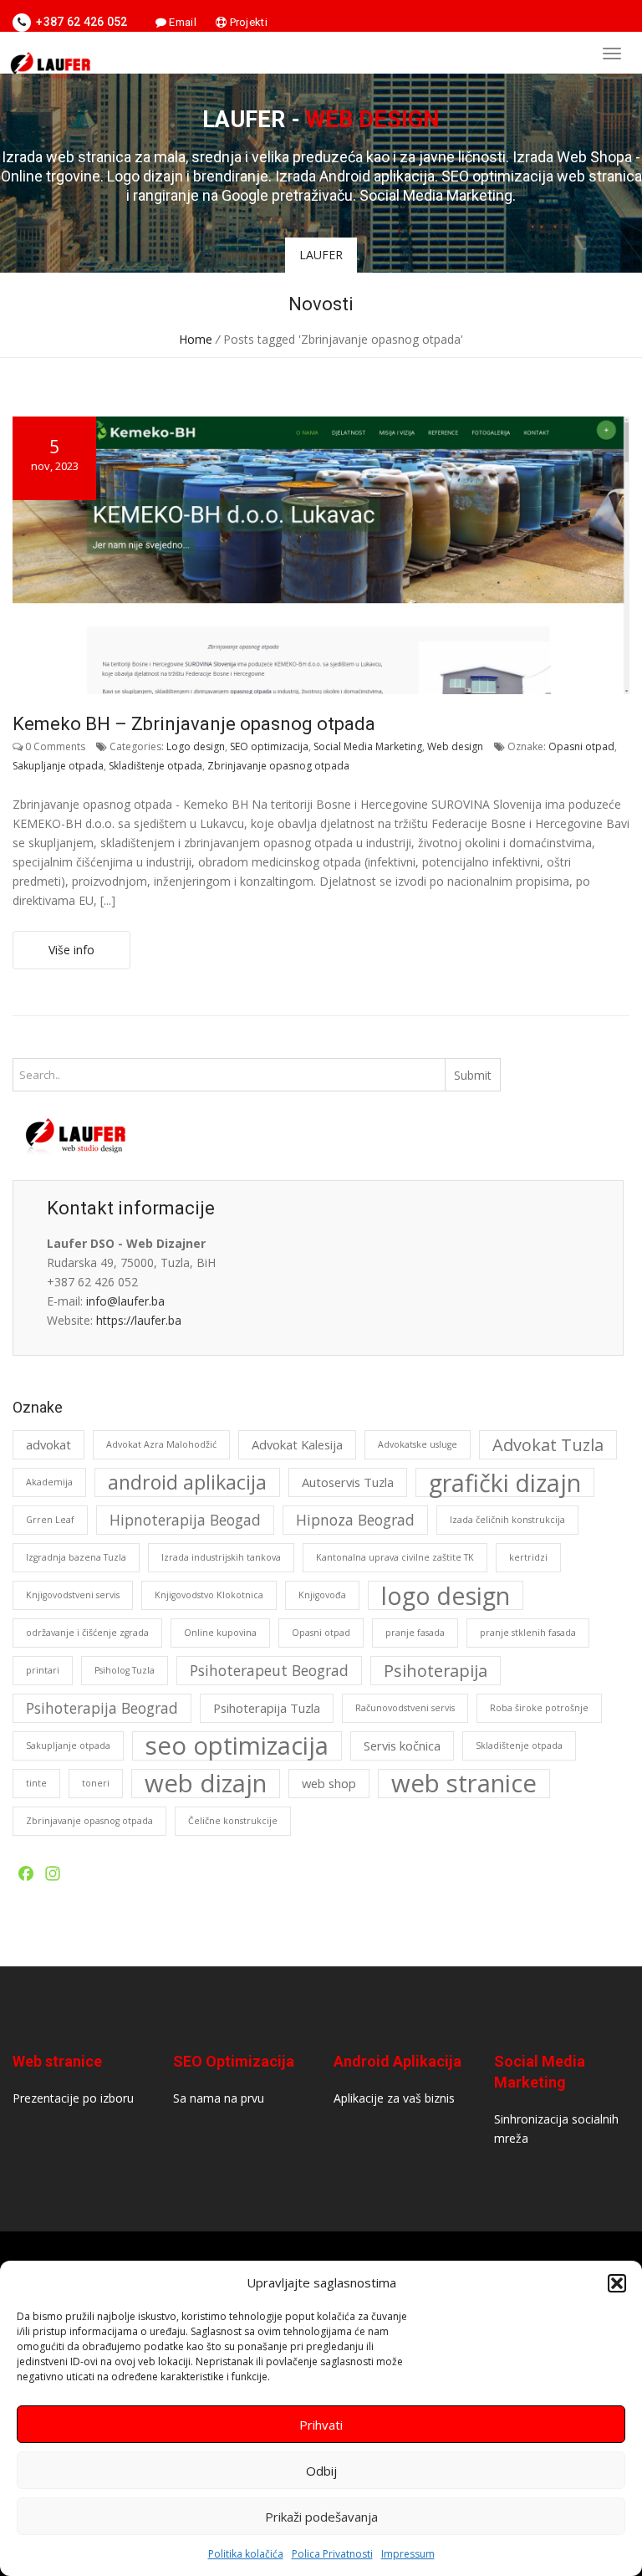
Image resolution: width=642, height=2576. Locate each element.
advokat (48, 1444)
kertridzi (528, 1557)
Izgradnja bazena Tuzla (76, 1557)
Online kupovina (220, 1633)
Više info (71, 950)
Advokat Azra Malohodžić (161, 1444)
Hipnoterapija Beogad (185, 1520)
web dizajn (206, 1784)
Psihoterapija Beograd (102, 1708)
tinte (36, 1783)
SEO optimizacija (269, 746)
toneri (96, 1783)
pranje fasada (415, 1633)
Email (181, 22)
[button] (617, 2283)
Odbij (321, 2471)
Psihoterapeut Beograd (269, 1670)
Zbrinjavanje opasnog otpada (278, 766)
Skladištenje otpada (155, 766)
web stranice (464, 1784)
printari (43, 1670)
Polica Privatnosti (332, 2554)
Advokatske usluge (418, 1444)
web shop (329, 1783)
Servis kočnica (402, 1745)
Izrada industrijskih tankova (221, 1557)
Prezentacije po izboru (73, 2098)
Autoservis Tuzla (348, 1482)
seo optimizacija (237, 1746)
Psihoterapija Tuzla (267, 1708)
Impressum (408, 2554)
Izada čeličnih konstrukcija (507, 1520)
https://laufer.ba (139, 1320)
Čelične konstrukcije (233, 1821)
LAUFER (321, 255)
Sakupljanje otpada (58, 766)
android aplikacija (187, 1482)
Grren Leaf (50, 1520)
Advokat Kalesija (297, 1444)
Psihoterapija (436, 1671)
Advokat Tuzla (548, 1445)
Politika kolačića (246, 2554)
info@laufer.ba (125, 1301)
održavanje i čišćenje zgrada (87, 1633)
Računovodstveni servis (405, 1708)
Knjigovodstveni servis (73, 1595)
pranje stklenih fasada (528, 1633)
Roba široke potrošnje (539, 1708)
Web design (455, 746)
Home (196, 339)
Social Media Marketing (368, 746)
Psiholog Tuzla (125, 1670)
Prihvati (321, 2425)
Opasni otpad (581, 746)
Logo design (196, 746)
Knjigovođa (322, 1595)
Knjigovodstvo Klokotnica (209, 1595)
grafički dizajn (505, 1482)
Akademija (49, 1482)
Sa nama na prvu (219, 2098)
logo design (446, 1595)
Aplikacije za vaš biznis (394, 2098)
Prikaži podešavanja (321, 2517)
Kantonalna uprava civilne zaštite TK (395, 1557)
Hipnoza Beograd (355, 1520)
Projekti (247, 22)
